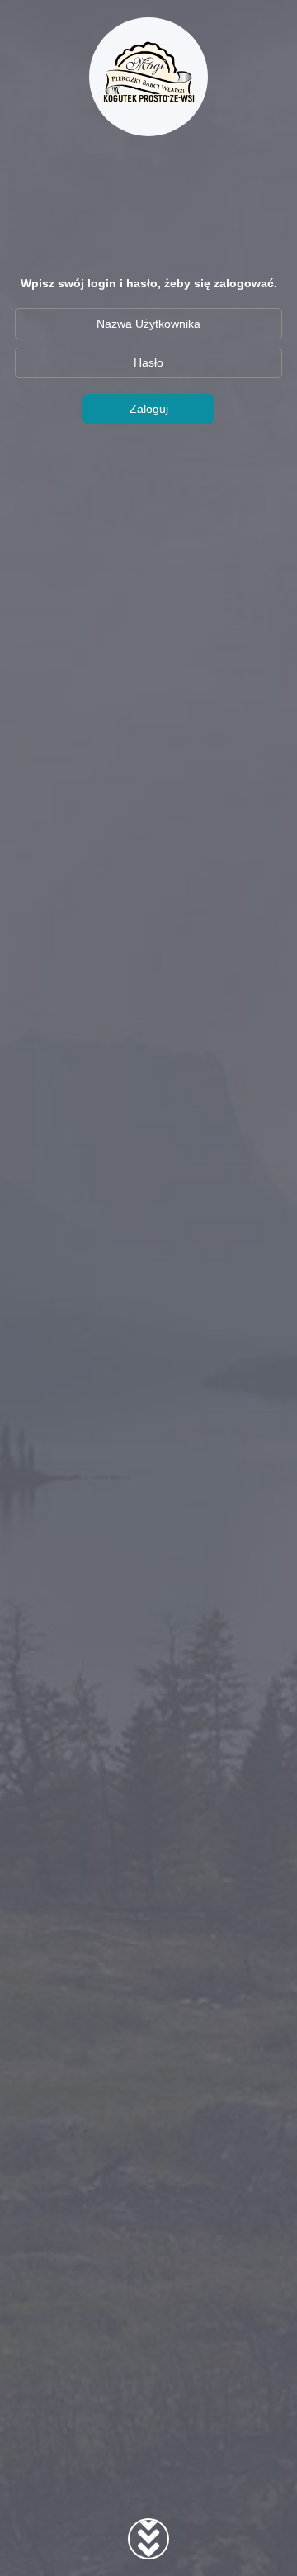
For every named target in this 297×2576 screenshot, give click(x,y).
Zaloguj (149, 409)
